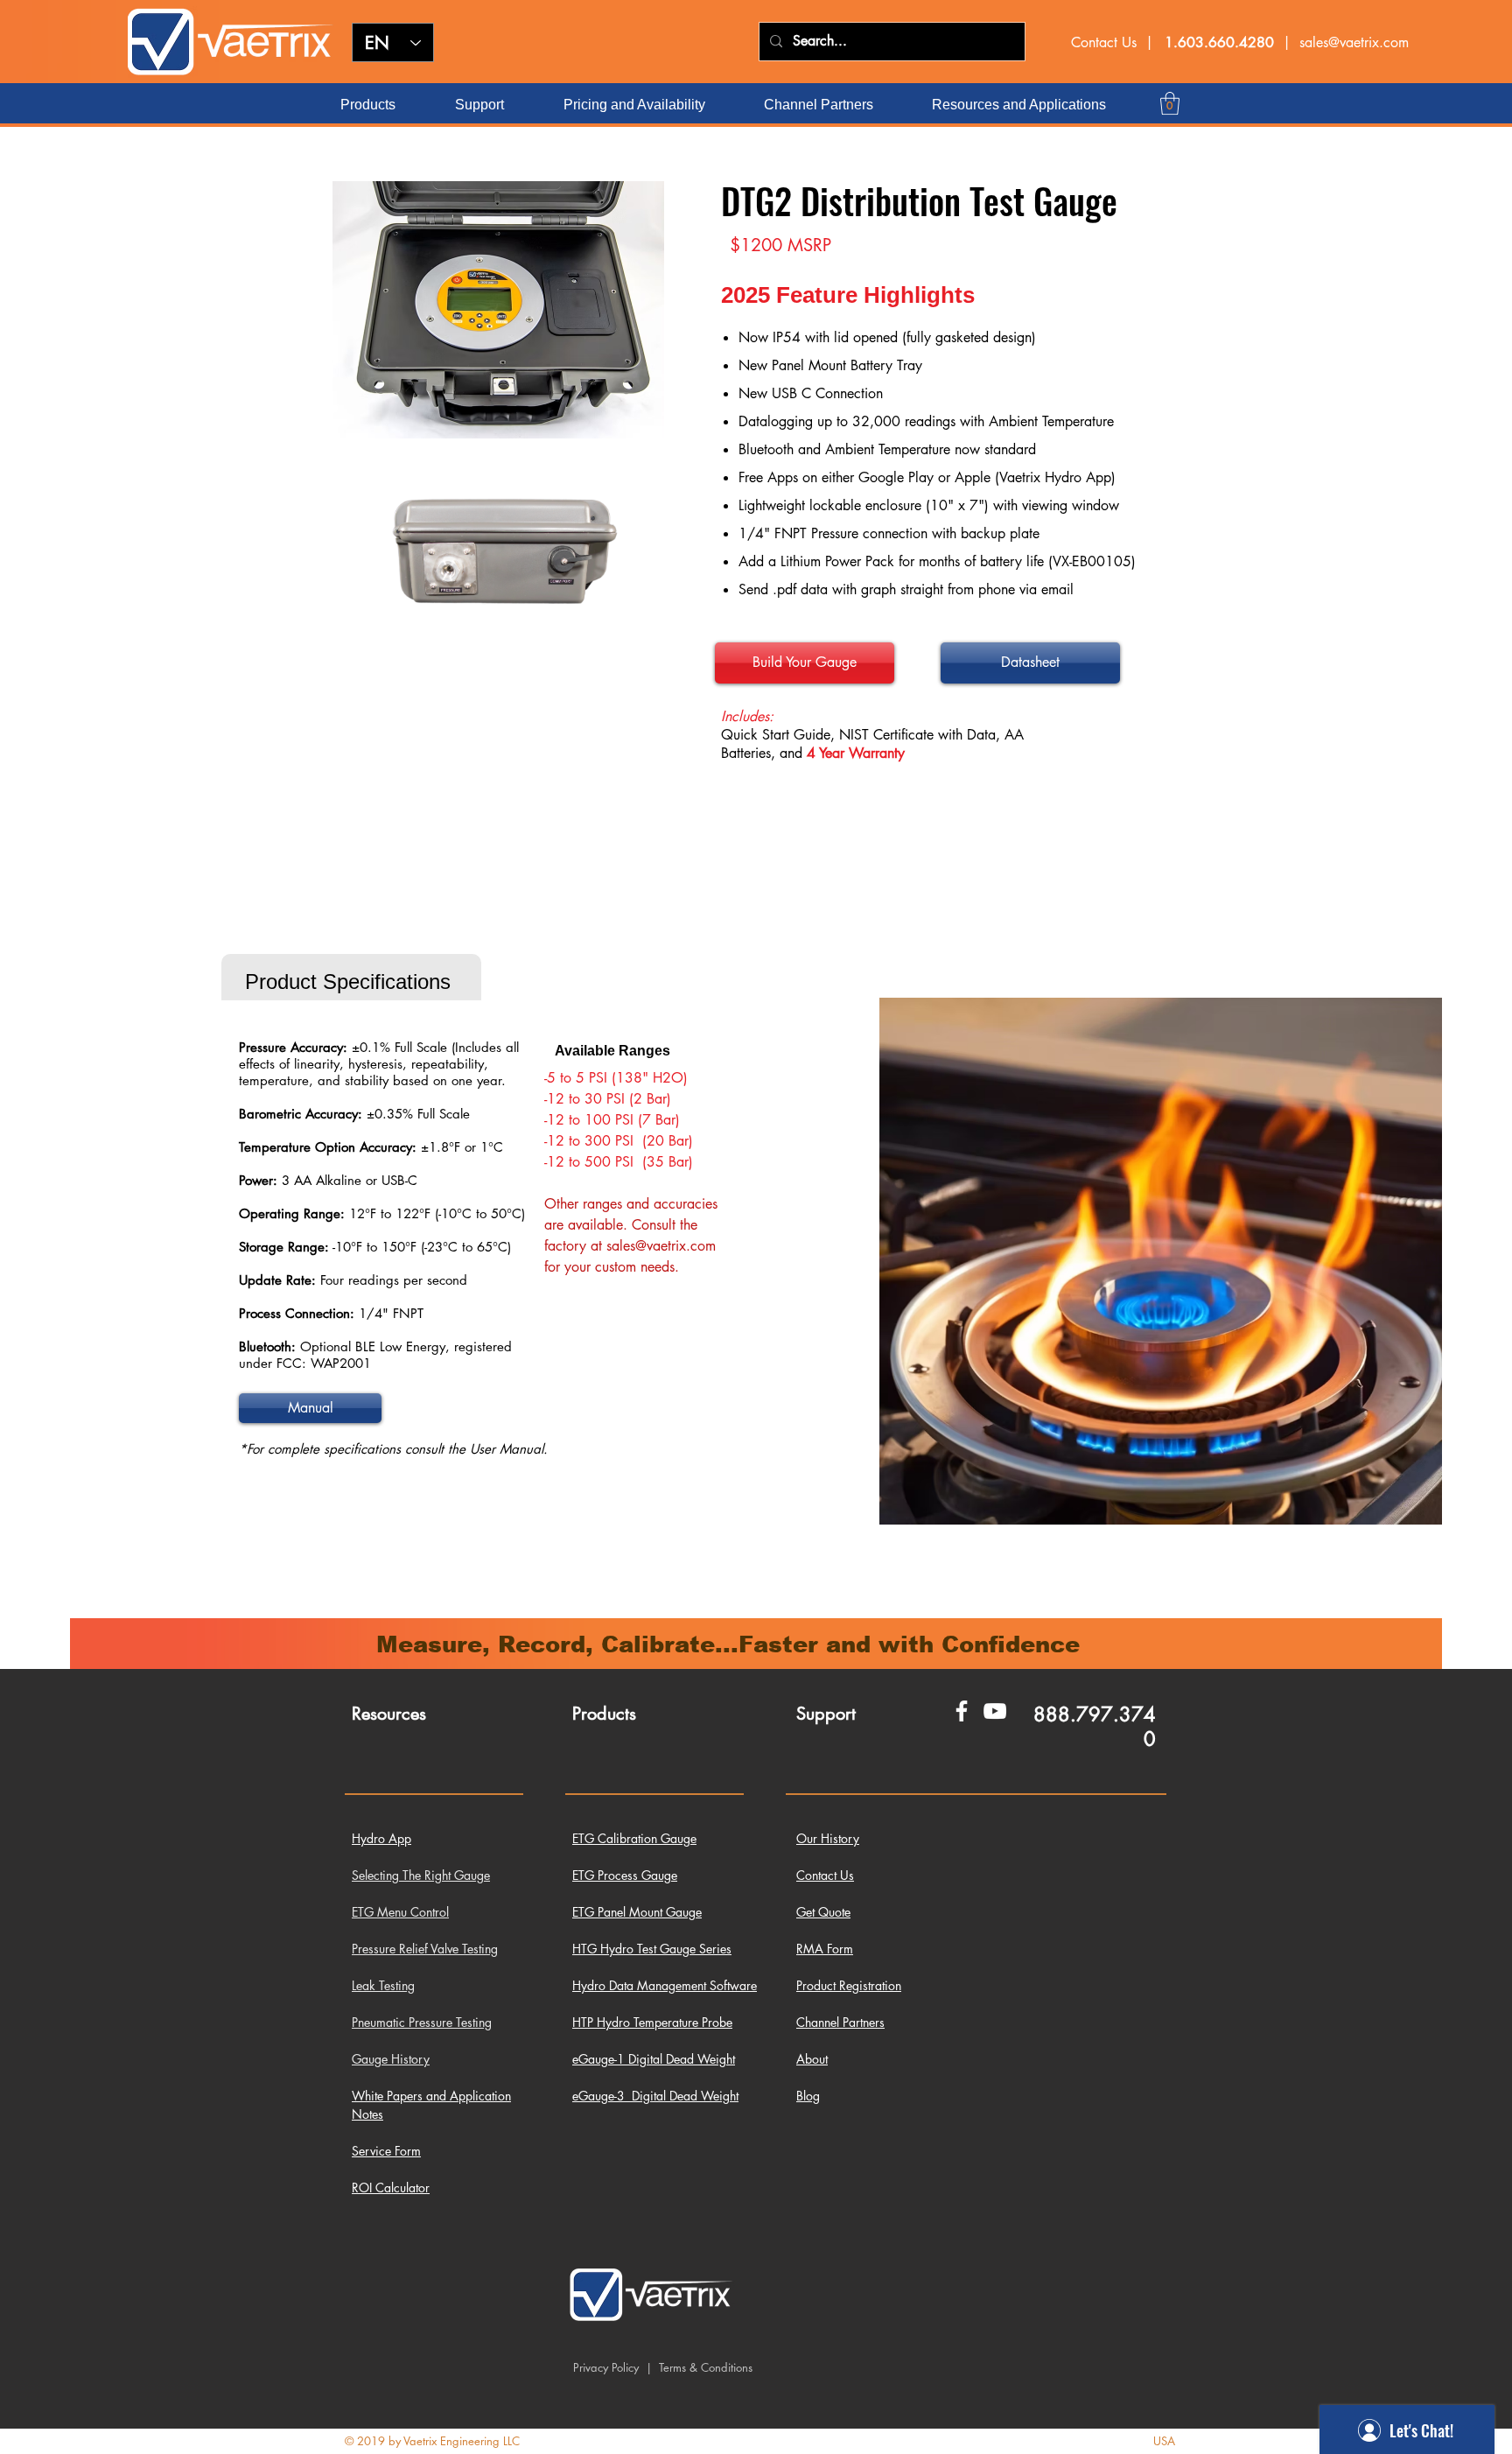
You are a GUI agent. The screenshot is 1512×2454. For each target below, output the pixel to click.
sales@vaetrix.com (1354, 42)
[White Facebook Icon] (962, 1711)
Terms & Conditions (704, 2367)
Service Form (386, 2151)
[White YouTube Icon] (995, 1711)
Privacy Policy (606, 2367)
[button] (1170, 103)
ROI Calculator (391, 2188)
